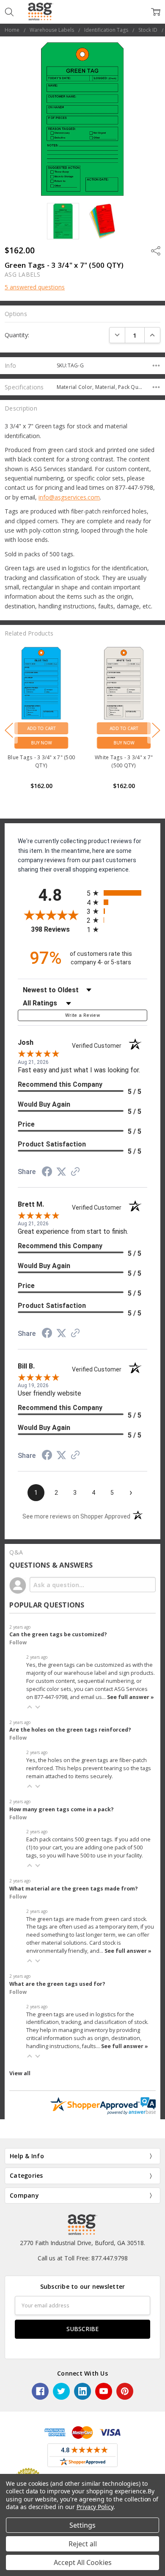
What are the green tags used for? (57, 1984)
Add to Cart (41, 728)
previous (9, 730)
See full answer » (131, 1697)
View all (20, 2073)
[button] (30, 1707)
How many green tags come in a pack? (62, 1809)
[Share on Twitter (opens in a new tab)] (61, 1172)
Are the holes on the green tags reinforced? (70, 1730)
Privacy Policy (95, 2507)
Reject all (83, 2544)
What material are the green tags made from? (74, 1889)
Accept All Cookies (83, 2562)
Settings (82, 2525)
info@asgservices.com (69, 497)
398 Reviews (57, 929)
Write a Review (82, 1015)
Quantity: (17, 335)
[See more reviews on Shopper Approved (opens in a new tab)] (75, 1172)
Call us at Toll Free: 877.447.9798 (83, 2258)
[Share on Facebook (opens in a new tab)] (47, 1173)
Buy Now (41, 743)
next (156, 730)
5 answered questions (35, 287)
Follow (18, 1642)
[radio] (117, 893)
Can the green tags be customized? (58, 1634)
